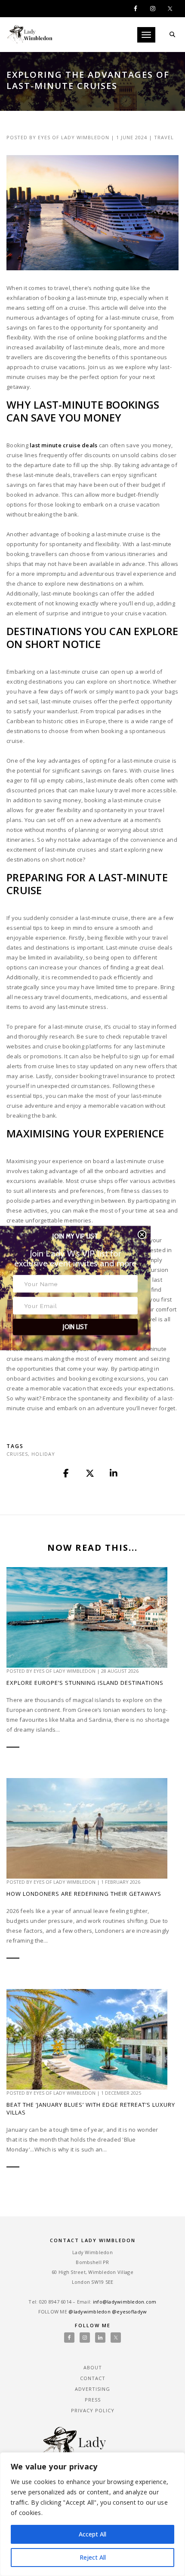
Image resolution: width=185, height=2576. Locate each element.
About (93, 2367)
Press (93, 2400)
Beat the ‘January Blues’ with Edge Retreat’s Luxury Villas (91, 2108)
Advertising (92, 2389)
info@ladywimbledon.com (125, 2302)
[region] (92, 2514)
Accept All (92, 2534)
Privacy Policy (93, 2410)
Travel (164, 137)
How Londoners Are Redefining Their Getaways (84, 1894)
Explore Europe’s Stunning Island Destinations (85, 1683)
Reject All (93, 2557)
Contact (93, 2378)
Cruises (17, 1454)
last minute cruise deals (63, 445)
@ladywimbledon (89, 2312)
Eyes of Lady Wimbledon (74, 137)
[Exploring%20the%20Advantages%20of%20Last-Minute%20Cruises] (67, 1473)
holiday (43, 1454)
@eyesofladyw (129, 2312)
